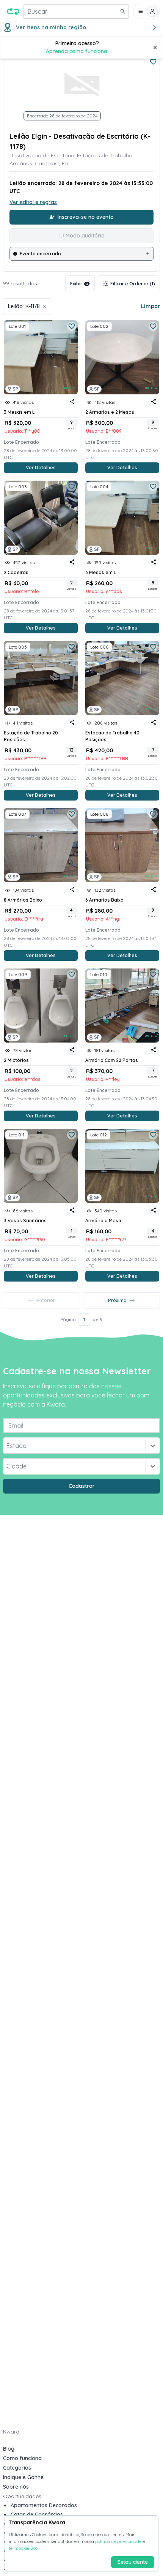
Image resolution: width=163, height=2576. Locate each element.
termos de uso (23, 2548)
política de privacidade (118, 2541)
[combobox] (7, 1446)
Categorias (17, 2468)
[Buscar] (123, 11)
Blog (9, 2449)
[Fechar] (155, 47)
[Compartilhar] (72, 402)
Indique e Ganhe (23, 2477)
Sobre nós (16, 2487)
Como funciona (22, 2458)
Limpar (150, 306)
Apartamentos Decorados (44, 2505)
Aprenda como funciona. (77, 51)
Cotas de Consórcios (37, 2514)
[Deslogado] (146, 11)
